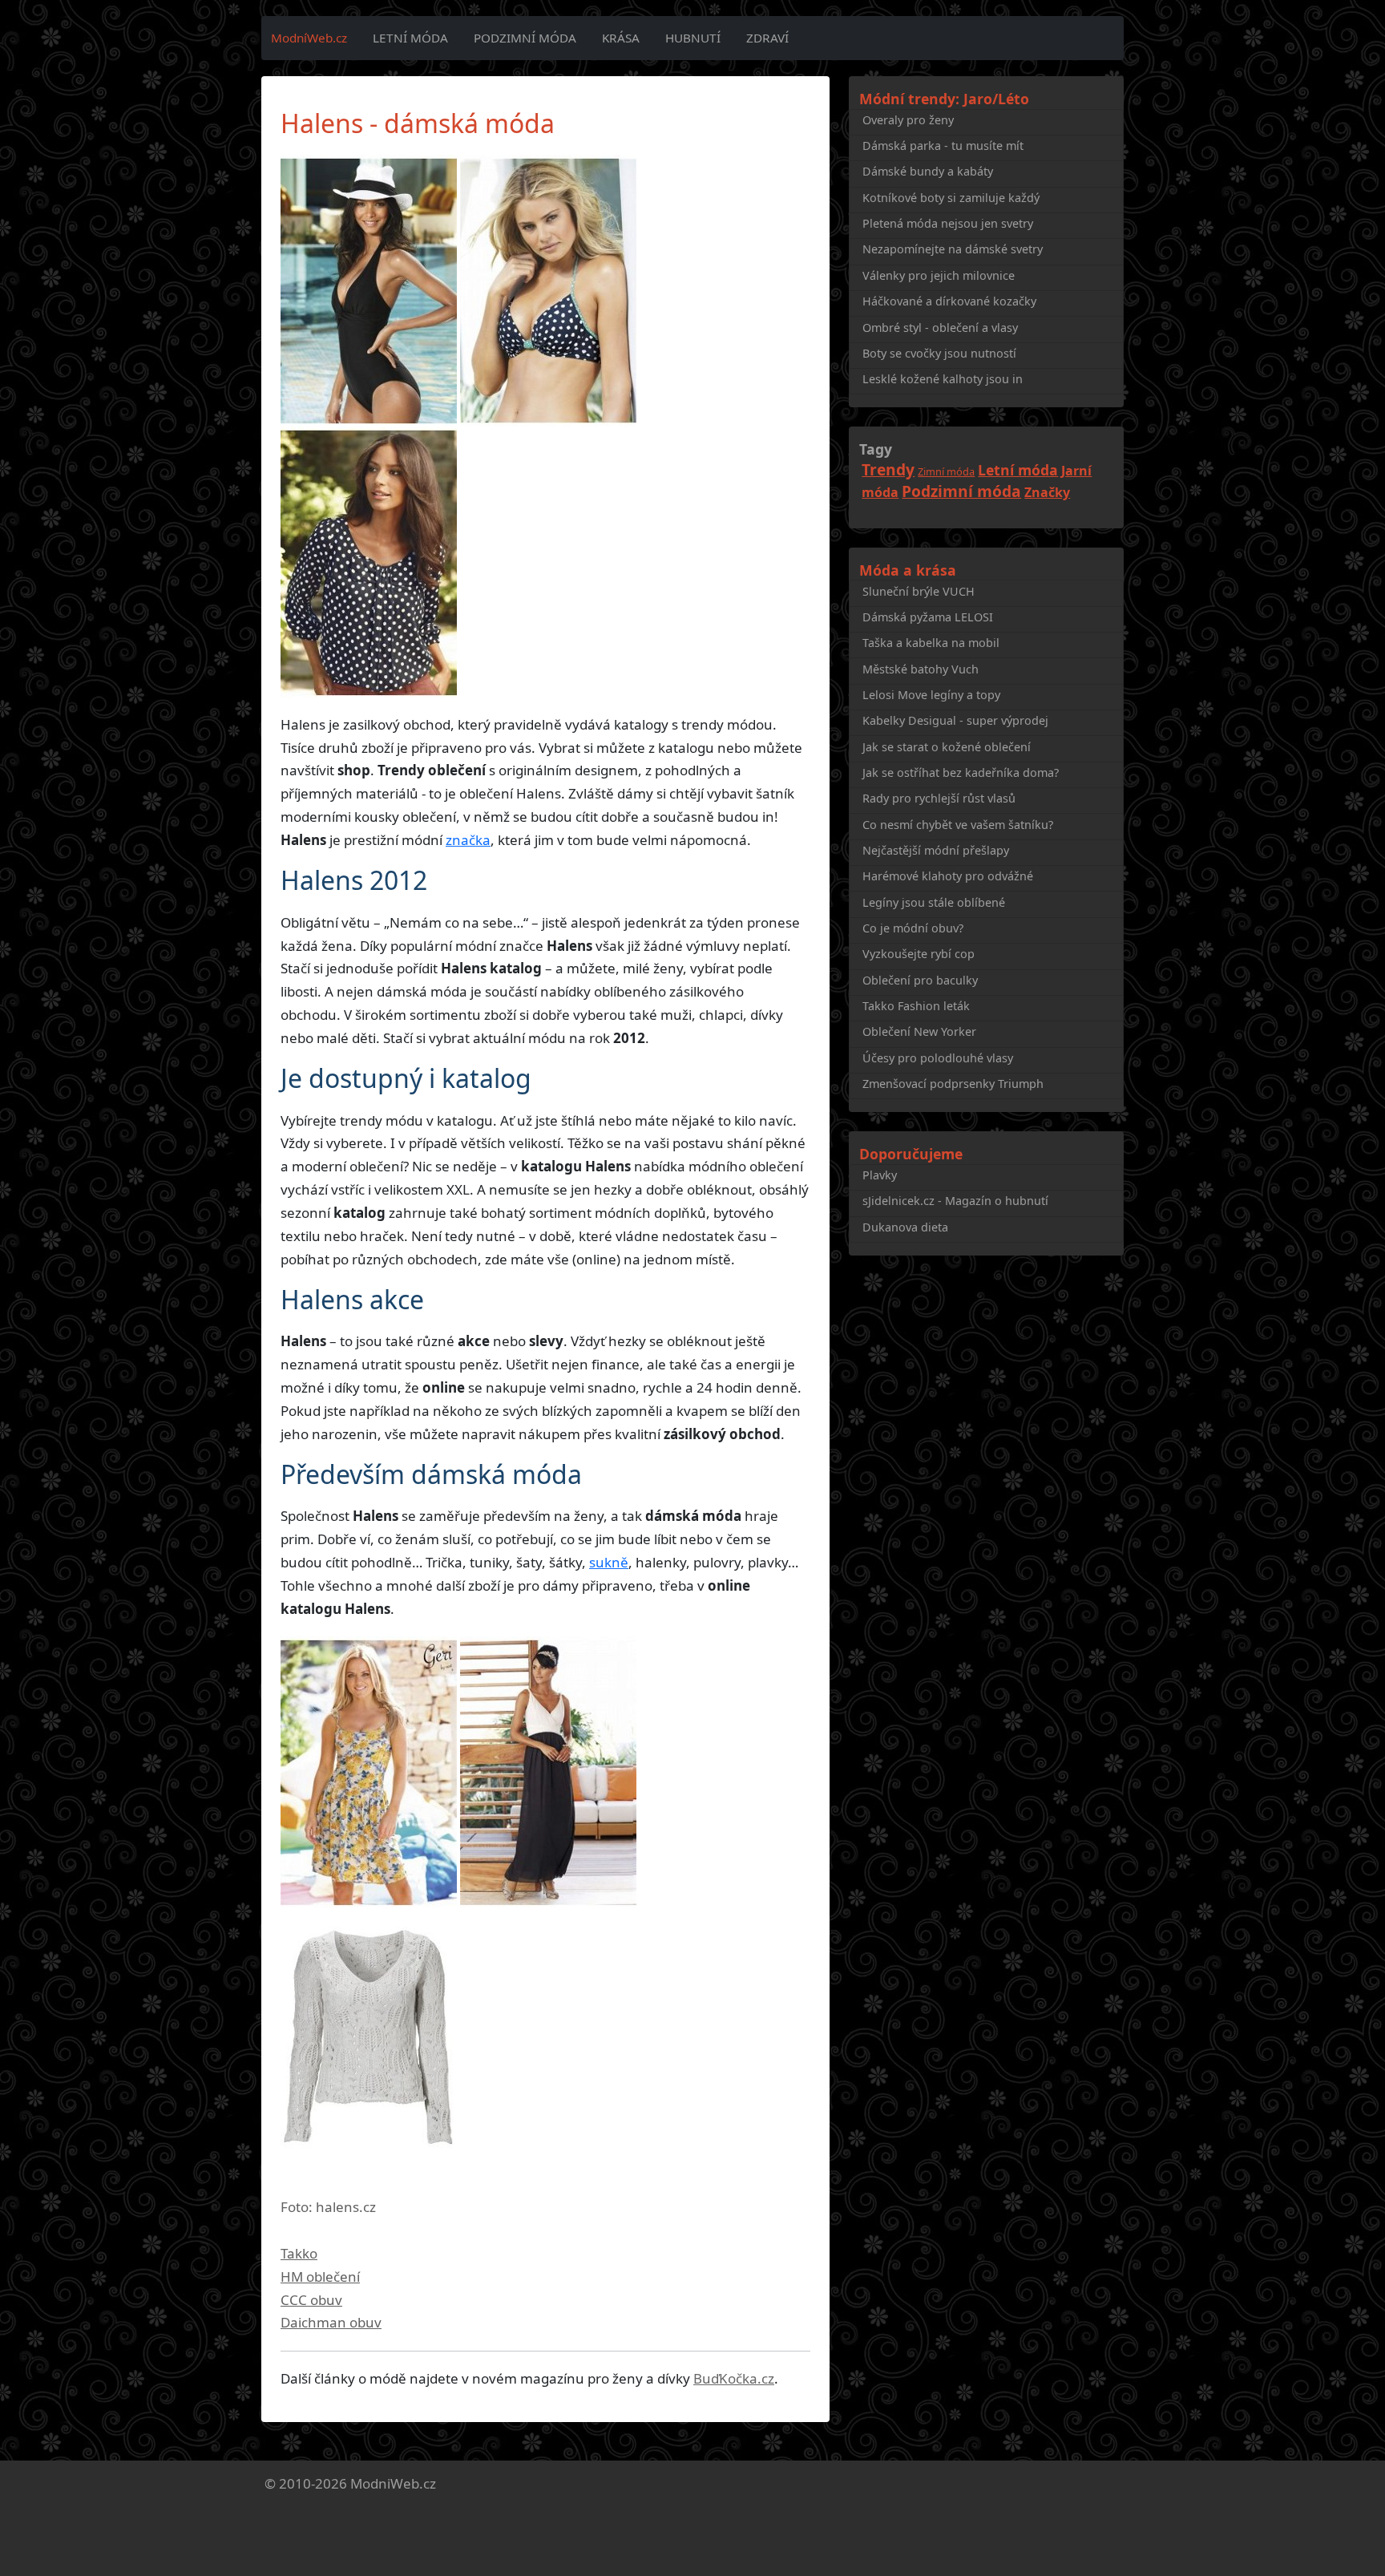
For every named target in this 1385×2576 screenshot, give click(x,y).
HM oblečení (320, 2277)
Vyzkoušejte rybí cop (919, 954)
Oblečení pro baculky (920, 980)
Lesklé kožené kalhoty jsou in (943, 379)
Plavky (880, 1175)
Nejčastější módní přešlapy (936, 850)
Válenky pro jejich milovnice (939, 275)
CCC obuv (311, 2300)
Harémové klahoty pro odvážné (948, 876)
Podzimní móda (525, 38)
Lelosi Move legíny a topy (931, 695)
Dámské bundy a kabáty (928, 171)
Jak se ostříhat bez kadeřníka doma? (961, 772)
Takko (299, 2253)
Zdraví (767, 38)
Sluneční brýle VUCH (919, 591)
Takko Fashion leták (916, 1006)
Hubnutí (693, 38)
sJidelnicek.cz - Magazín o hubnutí (955, 1201)
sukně (609, 1562)
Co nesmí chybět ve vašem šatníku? (958, 825)
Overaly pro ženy (908, 120)
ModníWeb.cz (309, 38)
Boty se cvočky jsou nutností (939, 353)
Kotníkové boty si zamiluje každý (951, 198)
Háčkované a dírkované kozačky (949, 301)
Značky (1047, 492)
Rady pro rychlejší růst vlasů (939, 798)
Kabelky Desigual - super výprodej (955, 720)
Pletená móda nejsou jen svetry (948, 223)
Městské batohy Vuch (921, 669)
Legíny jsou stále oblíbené (934, 902)
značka (468, 840)
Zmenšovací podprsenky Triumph (953, 1084)
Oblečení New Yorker (919, 1031)
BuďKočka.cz (734, 2378)
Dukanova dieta (905, 1227)
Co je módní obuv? (913, 928)
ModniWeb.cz (393, 2483)
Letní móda (410, 38)
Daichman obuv (331, 2322)
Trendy (888, 469)
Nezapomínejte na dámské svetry (953, 249)
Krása (621, 38)
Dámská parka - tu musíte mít (943, 146)
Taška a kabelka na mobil (931, 643)
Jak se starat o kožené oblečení (947, 747)
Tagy (876, 449)
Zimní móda (946, 471)
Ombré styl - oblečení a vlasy (940, 328)
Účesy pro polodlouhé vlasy (938, 1058)
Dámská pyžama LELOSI (928, 617)
